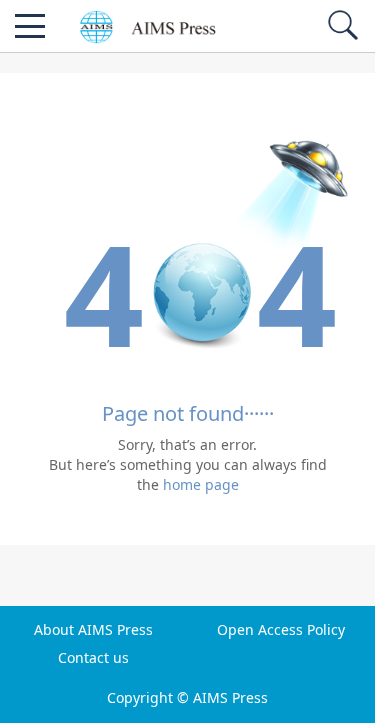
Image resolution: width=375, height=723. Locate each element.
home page (201, 484)
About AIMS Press (93, 630)
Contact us (93, 658)
